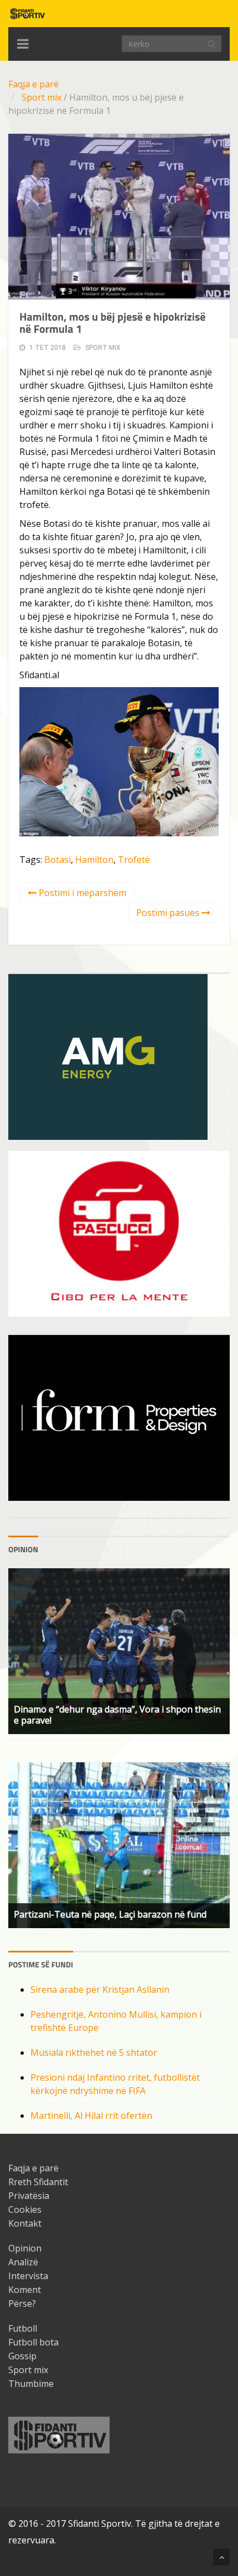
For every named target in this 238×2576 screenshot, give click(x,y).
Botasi (58, 860)
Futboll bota (33, 2342)
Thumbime (31, 2384)
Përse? (22, 2303)
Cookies (25, 2210)
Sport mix (42, 97)
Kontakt (25, 2223)
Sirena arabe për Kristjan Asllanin (100, 1989)
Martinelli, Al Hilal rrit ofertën (91, 2116)
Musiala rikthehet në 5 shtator (94, 2053)
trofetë (134, 860)
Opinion (25, 2248)
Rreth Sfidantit (38, 2182)
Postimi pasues (169, 913)
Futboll (23, 2328)
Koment (25, 2290)
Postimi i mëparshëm (81, 893)
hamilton (94, 860)
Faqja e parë (33, 84)
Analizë (23, 2262)
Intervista (28, 2276)
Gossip (22, 2356)
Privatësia (29, 2196)
